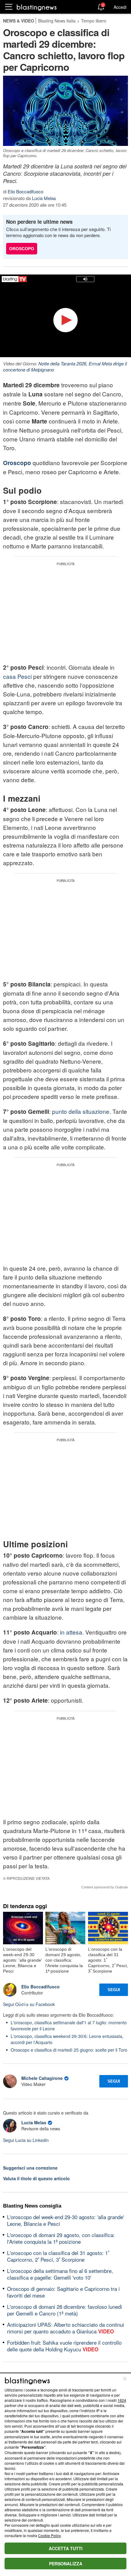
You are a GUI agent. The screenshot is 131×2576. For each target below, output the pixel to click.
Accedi (120, 7)
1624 (122, 2400)
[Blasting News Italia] (37, 7)
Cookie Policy (49, 2535)
